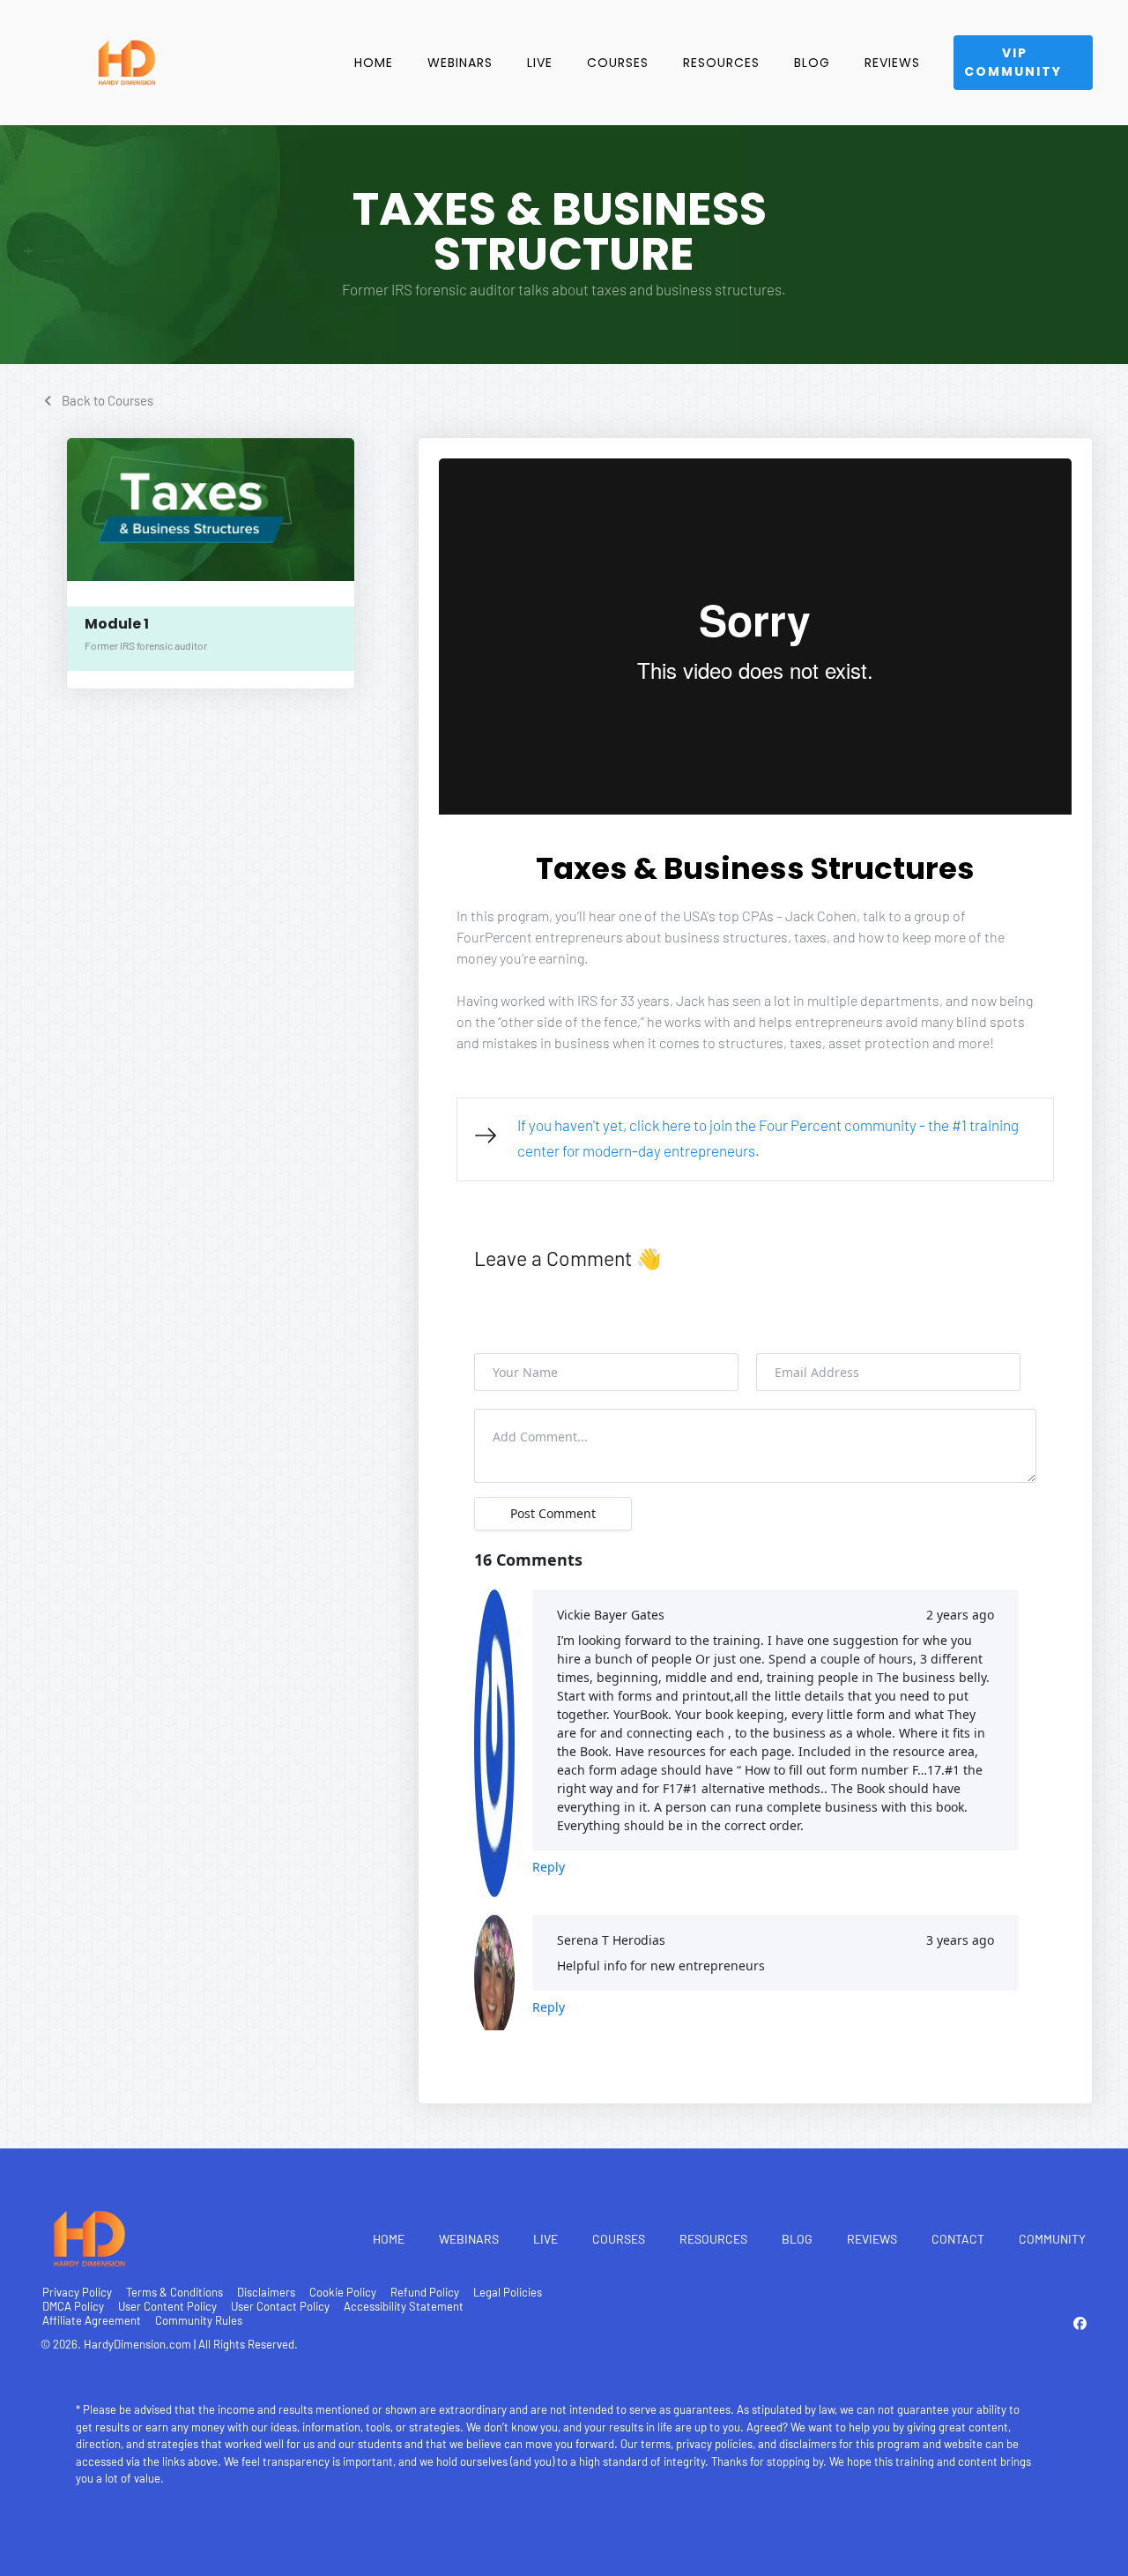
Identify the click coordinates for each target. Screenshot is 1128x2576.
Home (374, 63)
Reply (549, 1867)
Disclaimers (266, 2292)
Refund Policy (425, 2292)
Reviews (892, 63)
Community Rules (199, 2320)
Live (540, 63)
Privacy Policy (77, 2292)
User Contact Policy (280, 2306)
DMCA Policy (73, 2306)
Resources (721, 63)
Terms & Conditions (174, 2292)
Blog (812, 63)
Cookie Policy (343, 2292)
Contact (958, 2239)
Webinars (460, 63)
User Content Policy (167, 2306)
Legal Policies (508, 2292)
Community (1052, 2239)
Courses (618, 63)
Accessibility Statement (404, 2306)
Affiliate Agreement (92, 2320)
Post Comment (553, 1513)
